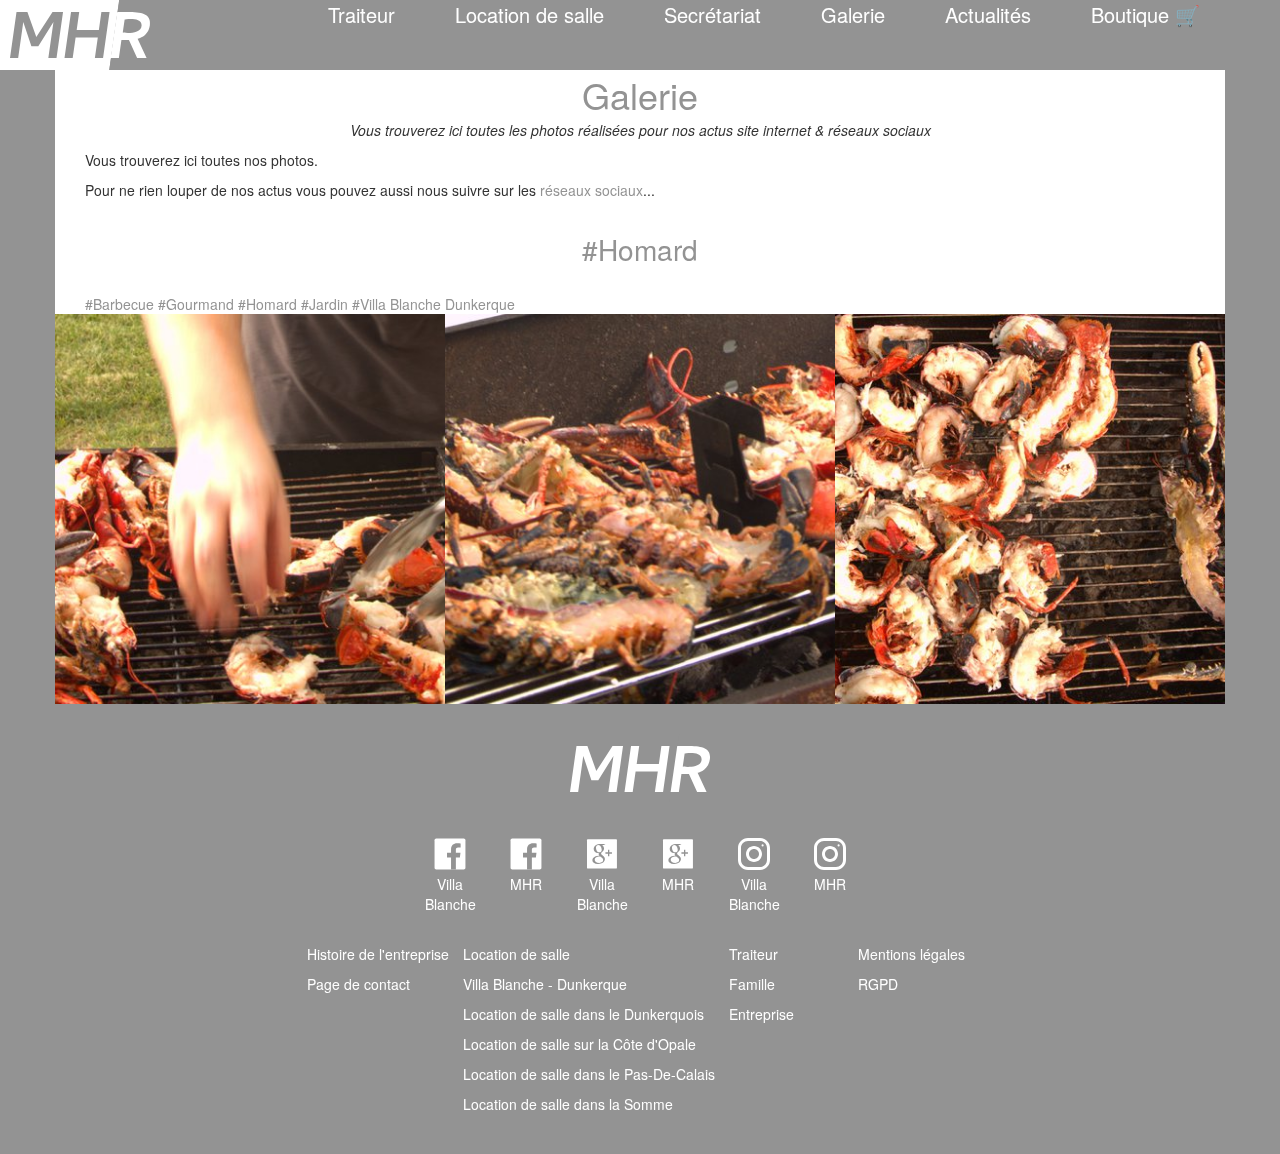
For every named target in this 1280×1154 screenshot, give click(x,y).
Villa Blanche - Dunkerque (545, 984)
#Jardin (324, 304)
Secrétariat (712, 14)
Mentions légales (911, 954)
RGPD (878, 984)
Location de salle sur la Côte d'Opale (579, 1044)
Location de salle (529, 14)
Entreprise (761, 1014)
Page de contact (358, 984)
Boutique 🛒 (1145, 14)
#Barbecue (119, 304)
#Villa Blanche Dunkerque (433, 304)
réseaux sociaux (591, 190)
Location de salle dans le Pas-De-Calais (589, 1074)
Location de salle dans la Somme (568, 1104)
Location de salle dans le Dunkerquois (583, 1014)
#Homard (267, 304)
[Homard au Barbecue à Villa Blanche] (250, 506)
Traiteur (361, 14)
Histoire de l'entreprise (378, 954)
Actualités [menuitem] (988, 14)
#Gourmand (196, 304)
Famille (752, 984)
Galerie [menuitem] (853, 14)
